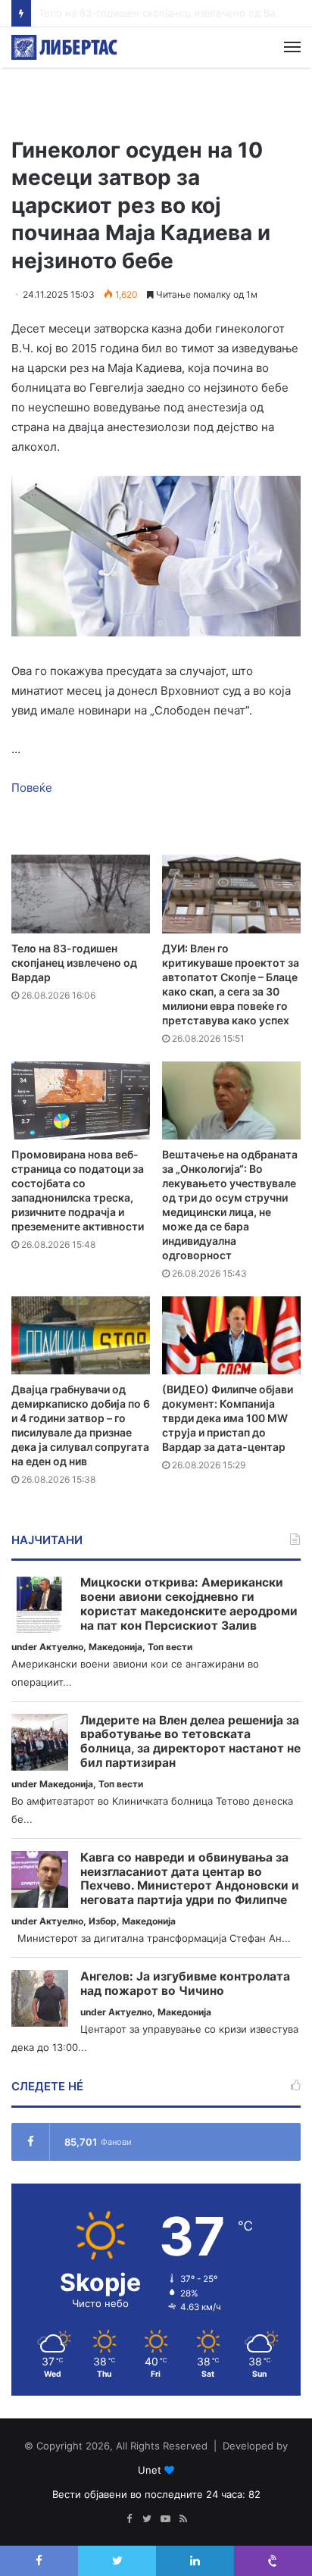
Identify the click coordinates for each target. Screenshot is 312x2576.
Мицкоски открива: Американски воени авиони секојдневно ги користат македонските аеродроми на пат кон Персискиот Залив (189, 1604)
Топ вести (170, 1647)
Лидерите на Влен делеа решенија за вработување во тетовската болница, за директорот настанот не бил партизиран (190, 1742)
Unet (150, 2470)
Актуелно (61, 1647)
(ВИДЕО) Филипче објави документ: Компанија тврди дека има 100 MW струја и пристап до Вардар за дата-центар (228, 1418)
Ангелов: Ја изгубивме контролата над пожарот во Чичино (185, 1984)
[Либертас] (64, 47)
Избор (103, 1921)
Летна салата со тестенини (106, 13)
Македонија (115, 1647)
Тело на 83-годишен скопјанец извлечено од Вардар (74, 963)
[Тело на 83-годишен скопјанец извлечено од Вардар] (81, 894)
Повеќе (32, 788)
